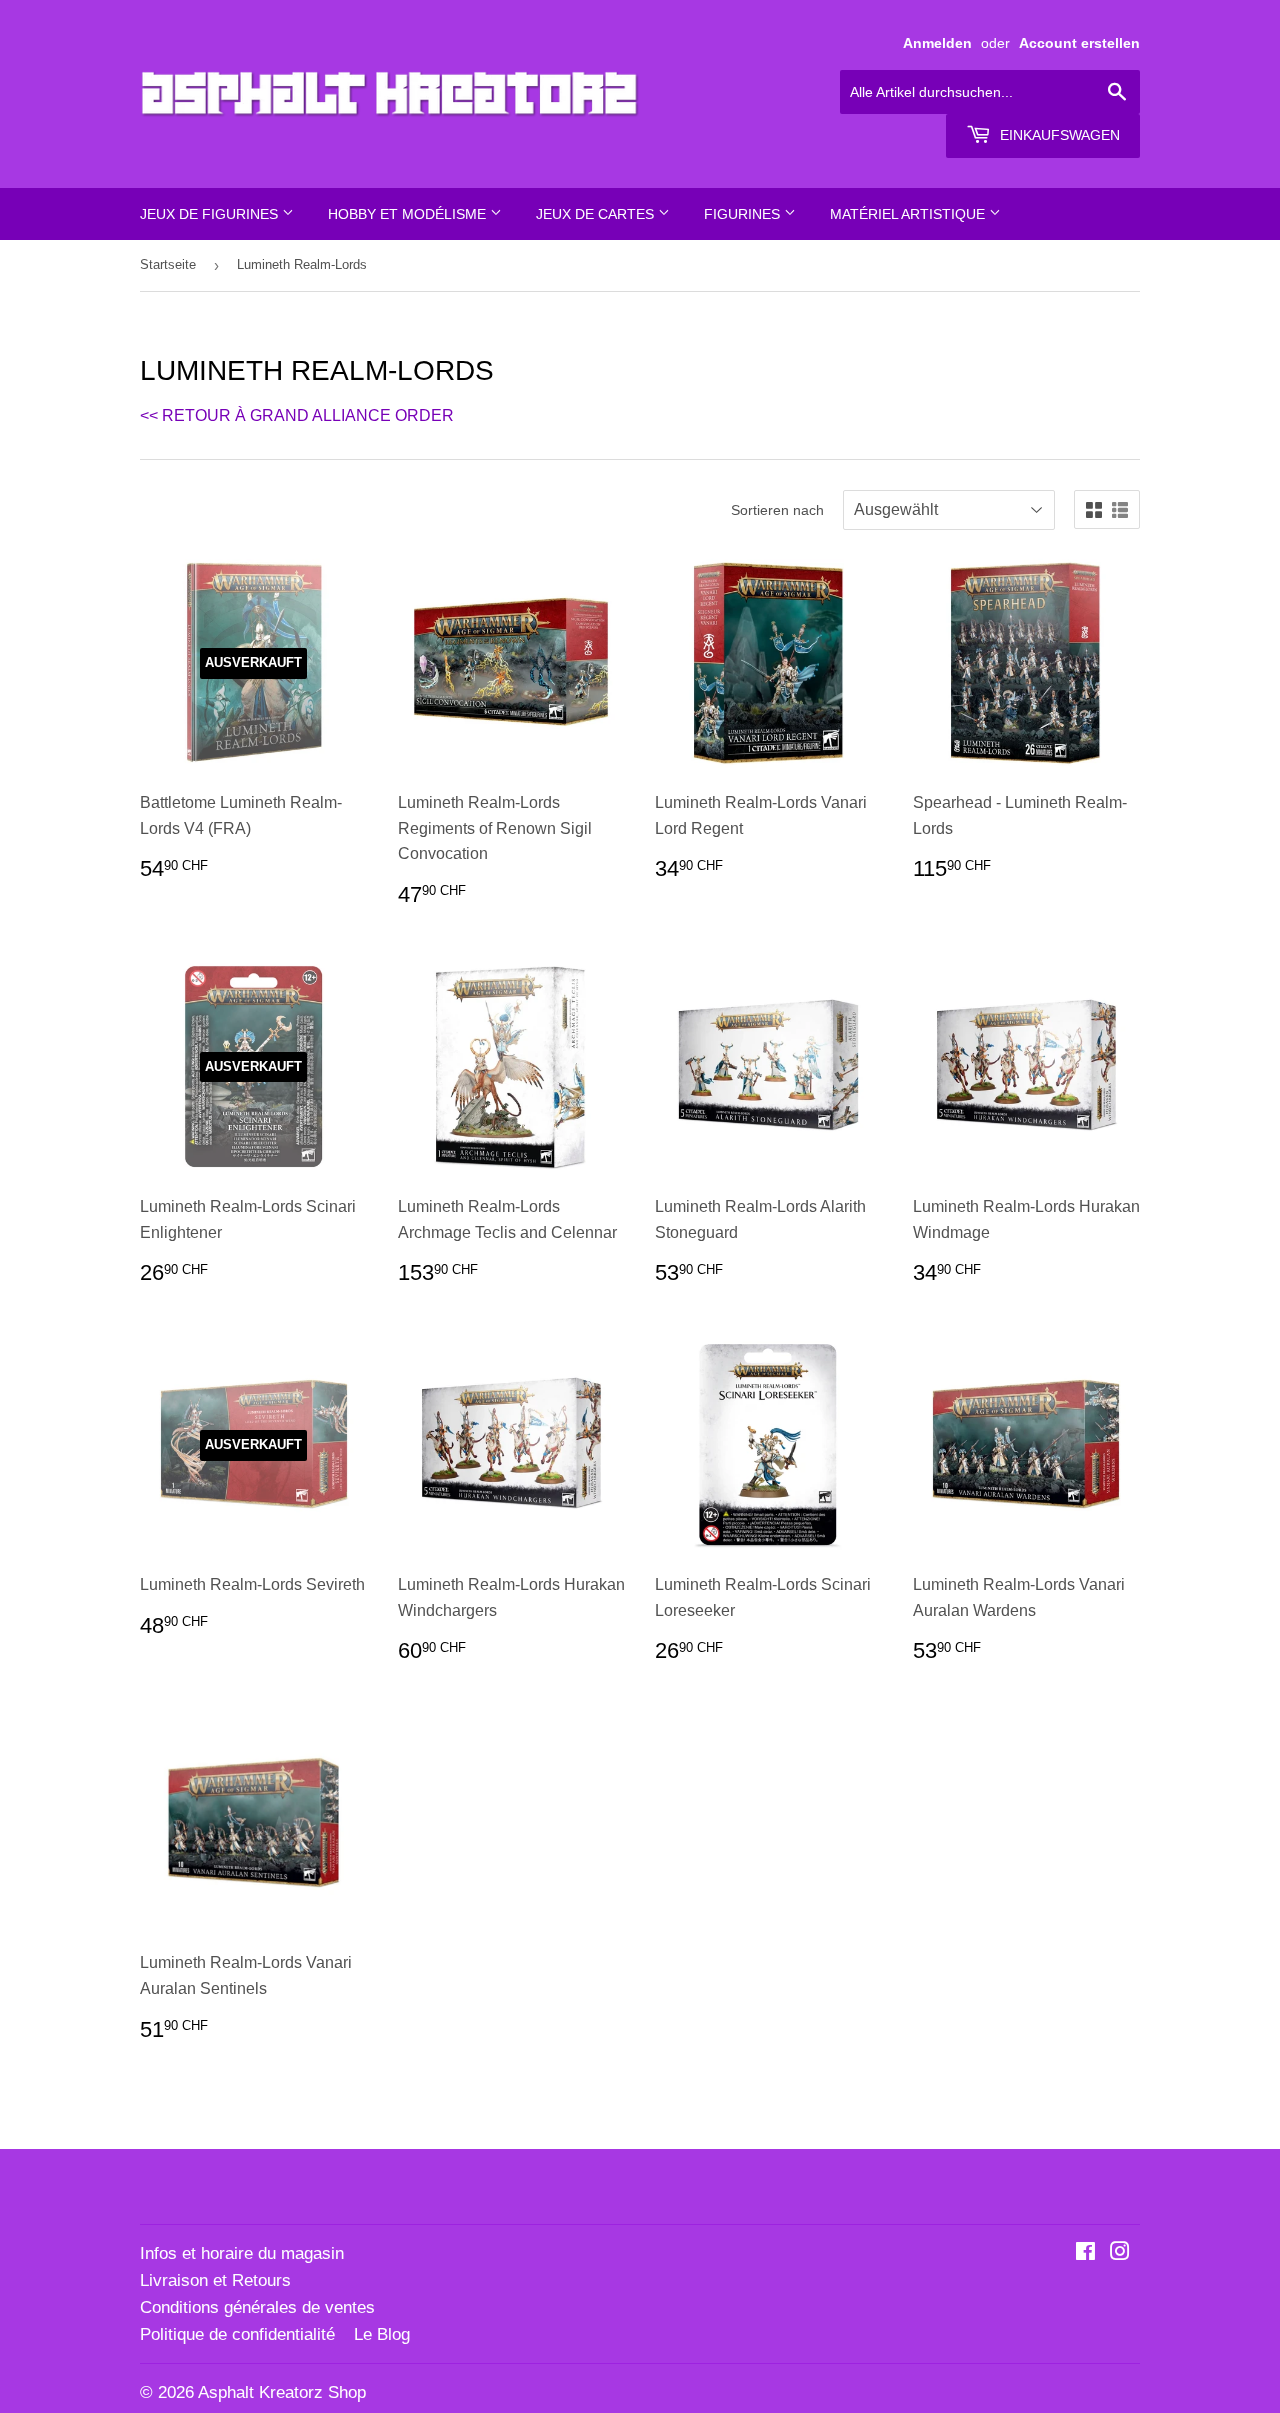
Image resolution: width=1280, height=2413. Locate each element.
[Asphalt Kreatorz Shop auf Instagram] (1120, 2253)
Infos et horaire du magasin (242, 2253)
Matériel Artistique (909, 214)
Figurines (744, 214)
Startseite (168, 264)
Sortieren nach (777, 510)
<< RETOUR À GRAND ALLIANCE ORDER (297, 415)
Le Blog (382, 2334)
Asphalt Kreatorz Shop (282, 2392)
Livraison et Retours (215, 2280)
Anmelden (937, 43)
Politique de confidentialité (237, 2334)
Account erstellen (1079, 43)
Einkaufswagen (1058, 135)
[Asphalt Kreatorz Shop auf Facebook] (1085, 2253)
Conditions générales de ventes (257, 2307)
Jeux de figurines (211, 214)
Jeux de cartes (597, 214)
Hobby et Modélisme (409, 214)
